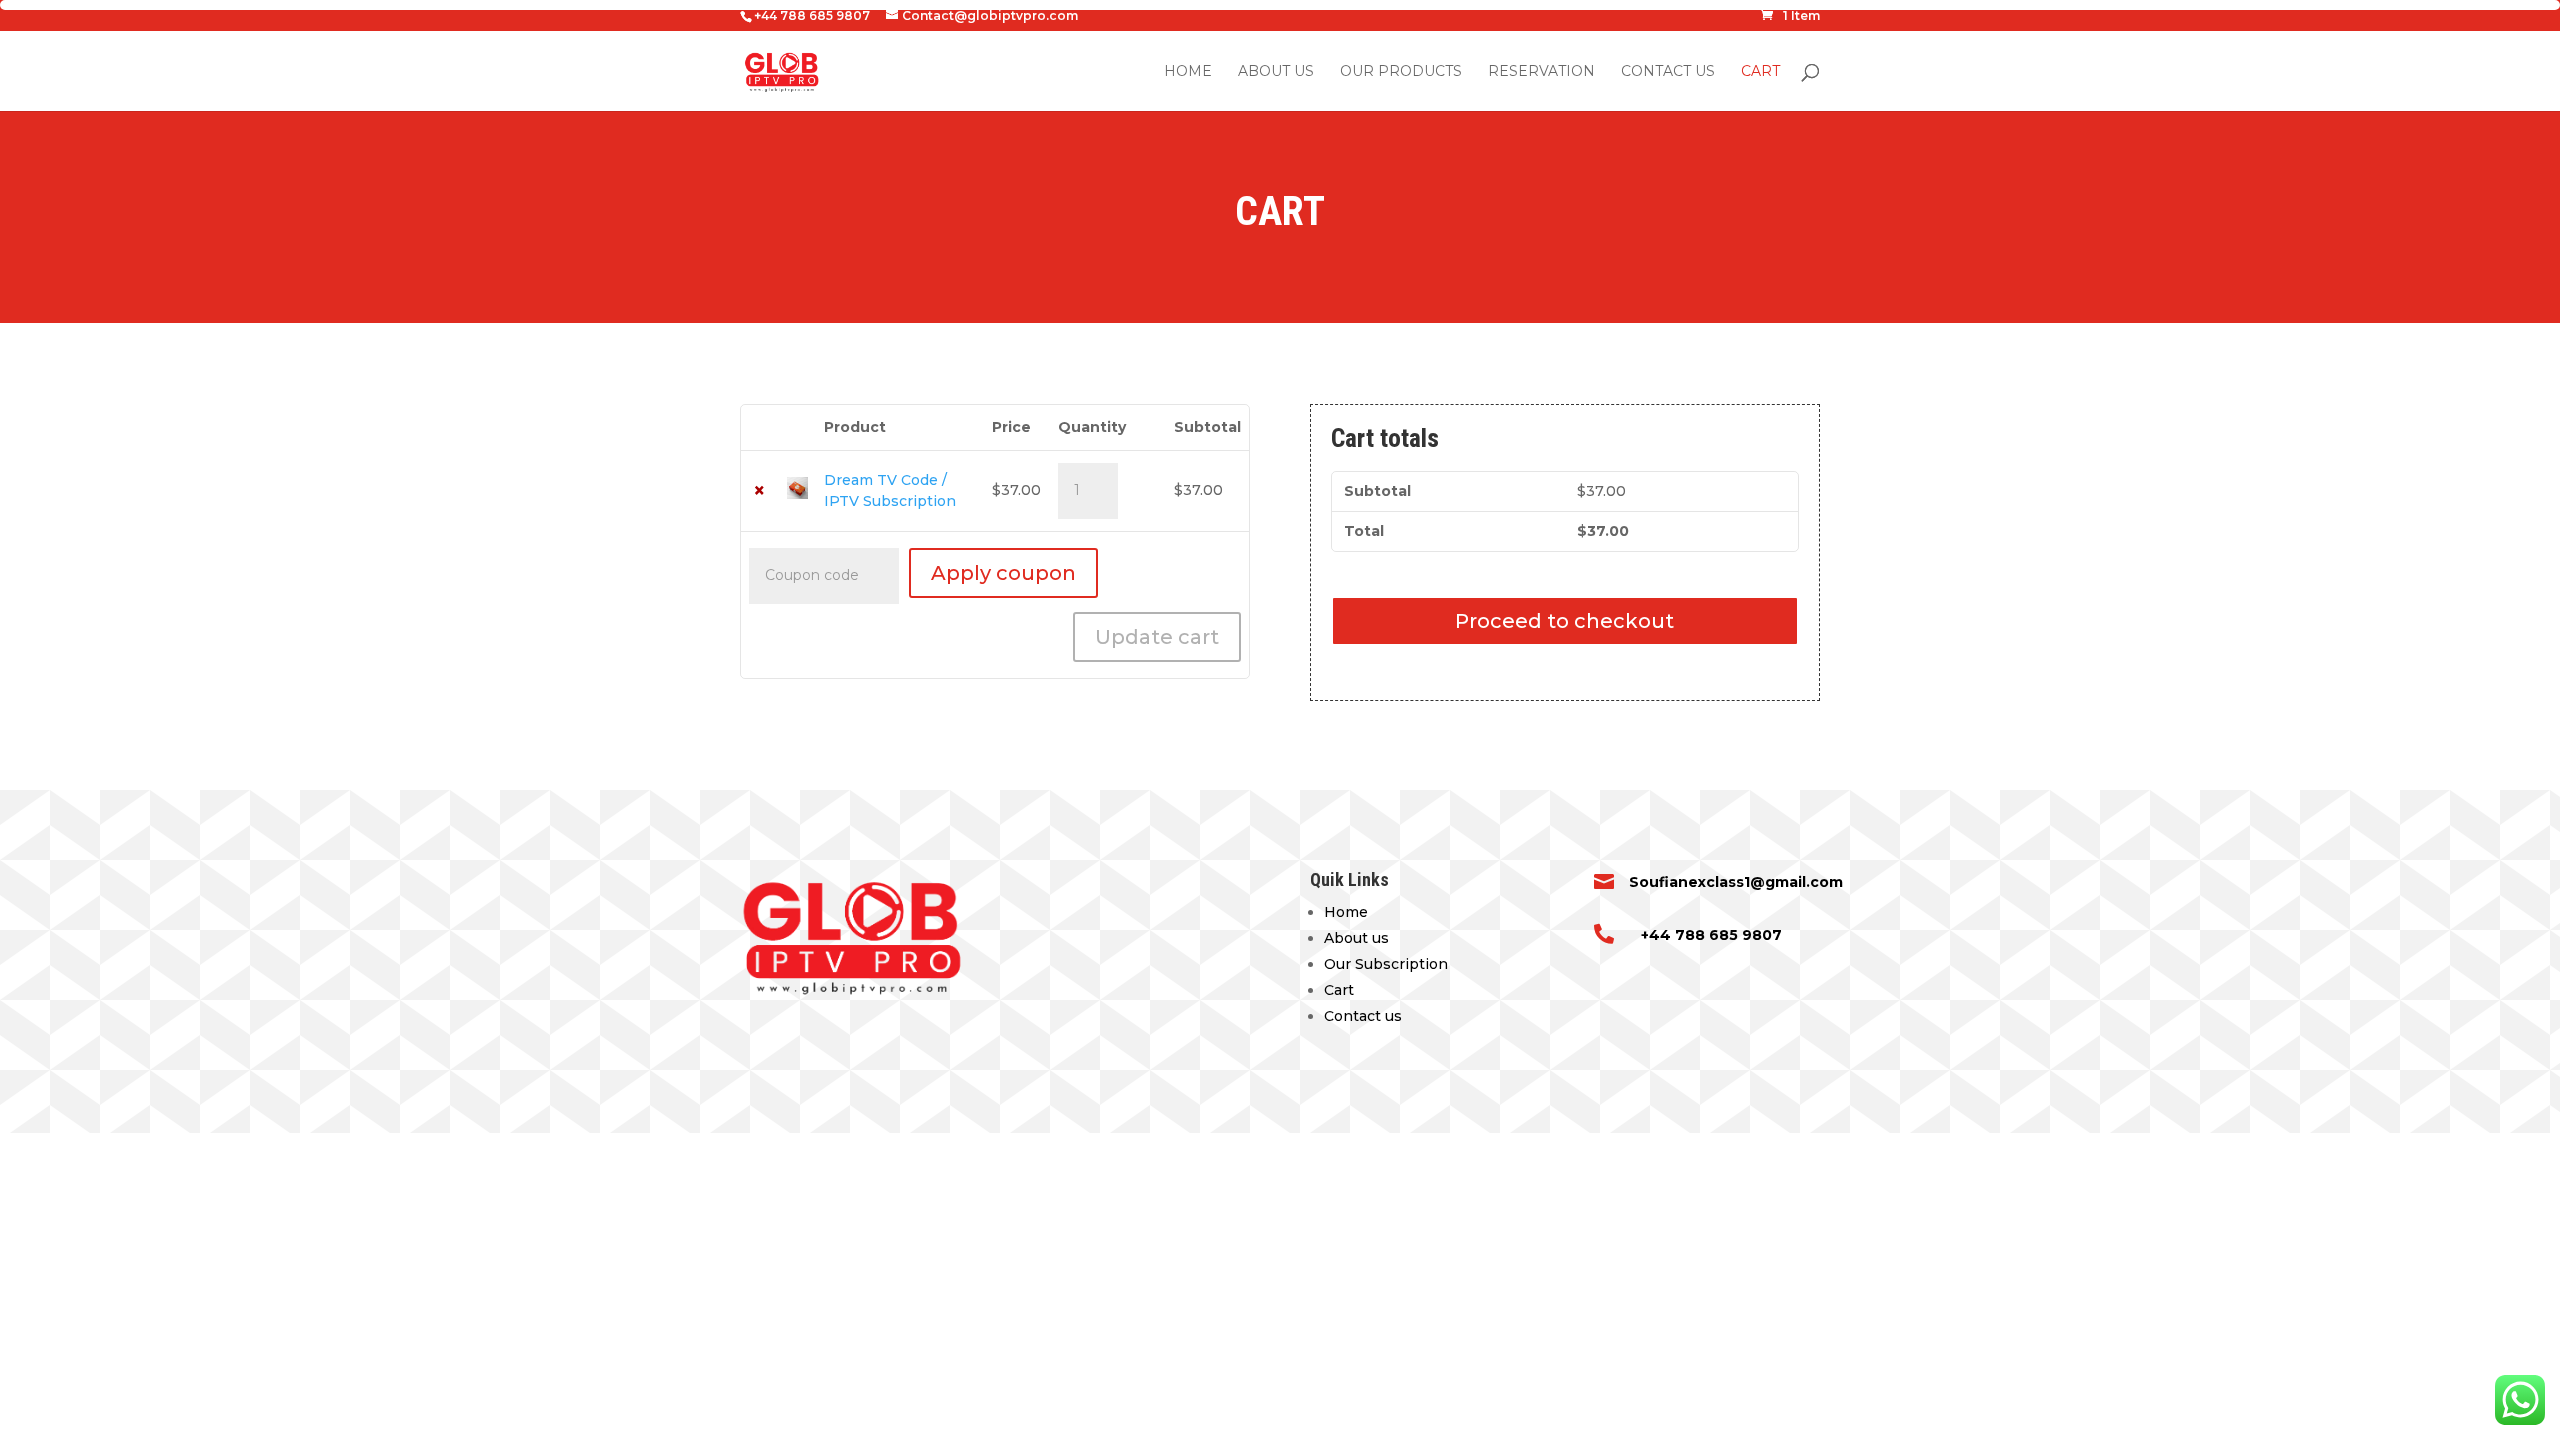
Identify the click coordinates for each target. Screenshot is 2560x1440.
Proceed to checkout (1564, 621)
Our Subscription (1386, 964)
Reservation (1541, 72)
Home (1188, 72)
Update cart (1157, 637)
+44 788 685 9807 (1711, 935)
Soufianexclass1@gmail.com (1736, 882)
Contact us (1668, 72)
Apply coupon (1003, 573)
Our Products (1401, 72)
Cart (1760, 72)
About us (1276, 72)
